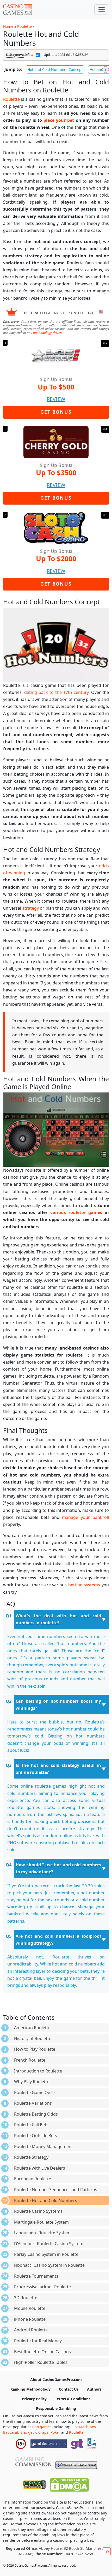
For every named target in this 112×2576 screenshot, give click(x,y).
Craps (43, 2432)
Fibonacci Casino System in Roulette (49, 2265)
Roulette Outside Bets (36, 2136)
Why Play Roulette (32, 2082)
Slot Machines (84, 2427)
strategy (31, 908)
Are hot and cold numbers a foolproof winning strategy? (58, 1940)
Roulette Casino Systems (38, 2211)
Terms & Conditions (73, 2399)
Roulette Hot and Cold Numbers (46, 2201)
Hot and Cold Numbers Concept (55, 69)
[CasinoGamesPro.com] (17, 10)
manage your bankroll (85, 1517)
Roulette (24, 26)
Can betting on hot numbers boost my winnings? (58, 1705)
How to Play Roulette (35, 2049)
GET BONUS (56, 412)
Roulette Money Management (43, 2146)
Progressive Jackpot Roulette (42, 2287)
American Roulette (32, 2028)
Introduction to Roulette (38, 2071)
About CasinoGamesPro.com (56, 2380)
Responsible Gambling (56, 2408)
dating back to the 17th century (56, 692)
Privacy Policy (34, 2399)
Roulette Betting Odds (36, 2114)
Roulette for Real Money (38, 2341)
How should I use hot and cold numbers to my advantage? (58, 1868)
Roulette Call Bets (31, 2125)
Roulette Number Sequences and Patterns (56, 2190)
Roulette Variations (33, 2103)
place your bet (59, 120)
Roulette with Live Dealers (40, 2168)
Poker (55, 2432)
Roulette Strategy (31, 2157)
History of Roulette (33, 2038)
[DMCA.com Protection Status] (69, 2484)
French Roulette (30, 2060)
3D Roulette (26, 2298)
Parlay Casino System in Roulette (46, 2254)
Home (8, 26)
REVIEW (56, 399)
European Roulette (33, 2179)
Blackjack (28, 2432)
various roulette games (76, 1212)
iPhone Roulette (30, 2319)
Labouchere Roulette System (42, 2233)
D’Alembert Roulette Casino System (49, 2244)
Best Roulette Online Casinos (42, 2352)
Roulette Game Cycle (34, 2092)
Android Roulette (31, 2330)
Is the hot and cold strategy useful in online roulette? (58, 1769)
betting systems (84, 1585)
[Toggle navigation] (102, 10)
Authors (94, 2389)
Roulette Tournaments (36, 2276)
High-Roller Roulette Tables (41, 2362)
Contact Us (69, 2389)
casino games (40, 2427)
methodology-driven (47, 333)
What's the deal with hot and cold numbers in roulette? (58, 1619)
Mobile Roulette (30, 2308)
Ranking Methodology (30, 2389)
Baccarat (11, 2432)
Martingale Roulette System (41, 2222)
